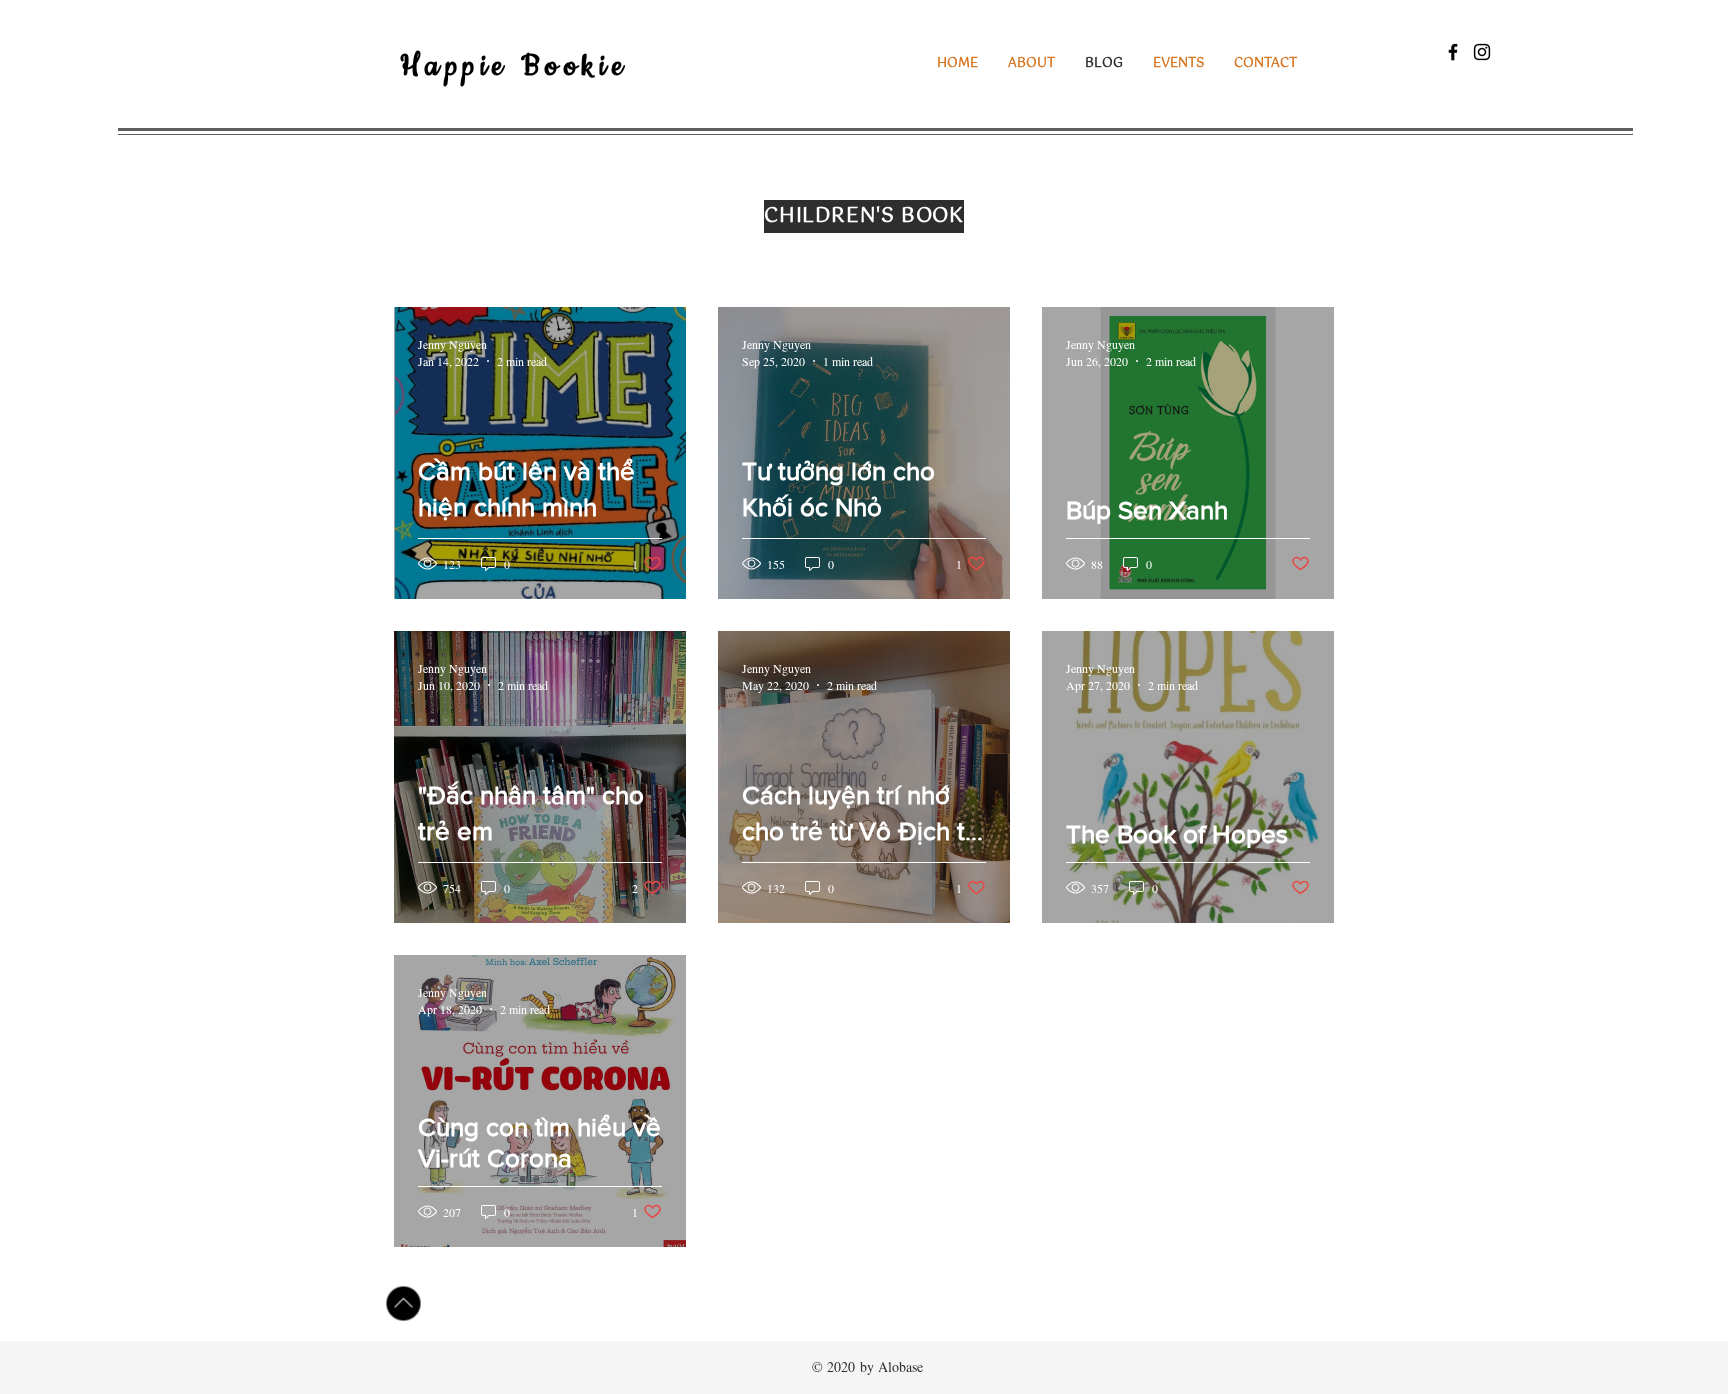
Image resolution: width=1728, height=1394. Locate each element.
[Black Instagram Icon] (1482, 52)
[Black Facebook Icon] (1453, 52)
